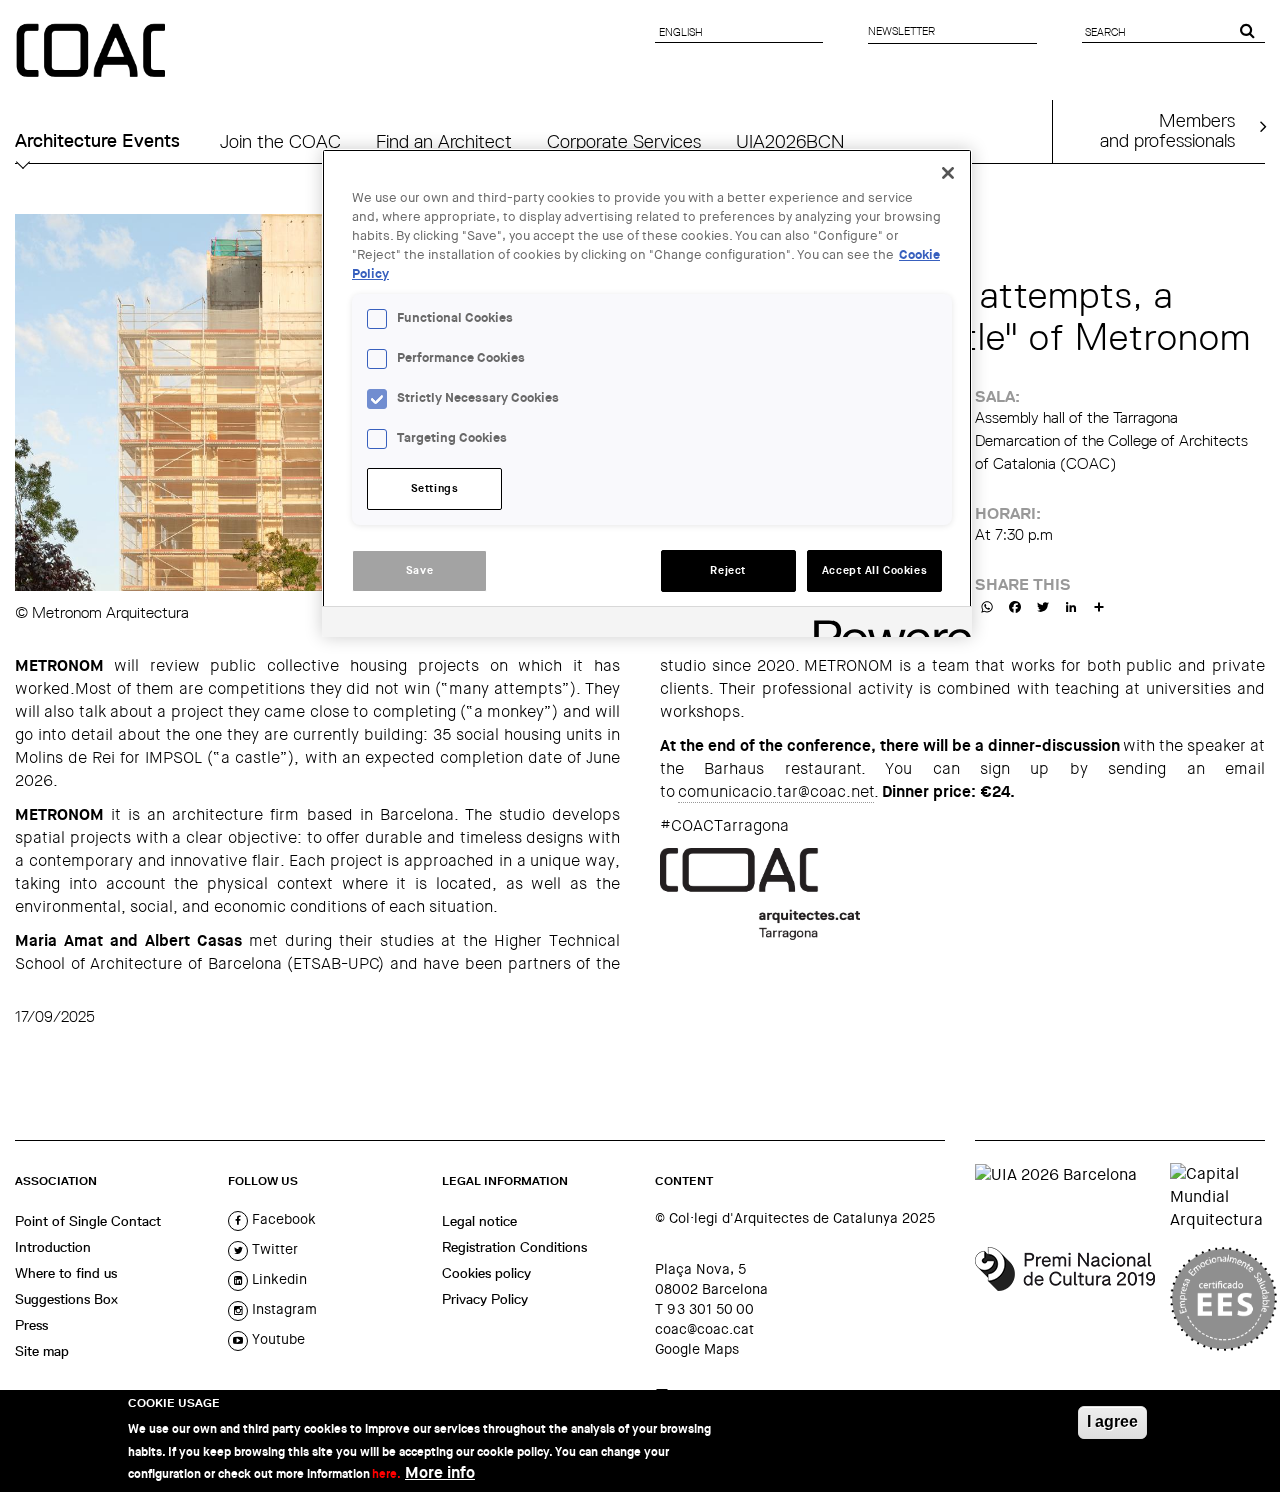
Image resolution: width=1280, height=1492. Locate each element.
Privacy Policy (485, 1299)
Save (419, 570)
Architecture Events (97, 141)
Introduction (53, 1247)
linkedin (277, 1279)
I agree (1112, 1421)
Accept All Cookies (874, 570)
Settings (435, 488)
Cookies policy (486, 1273)
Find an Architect (444, 141)
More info (440, 1472)
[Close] (948, 173)
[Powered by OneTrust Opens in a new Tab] (886, 624)
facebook (282, 1219)
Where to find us (66, 1273)
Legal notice (479, 1221)
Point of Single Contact (88, 1221)
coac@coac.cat (704, 1329)
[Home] (93, 52)
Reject (727, 570)
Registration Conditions (514, 1247)
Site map (42, 1351)
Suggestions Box (66, 1299)
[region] (647, 393)
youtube (276, 1339)
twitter (273, 1249)
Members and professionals (1167, 130)
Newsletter (901, 31)
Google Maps (697, 1349)
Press (31, 1325)
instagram (282, 1309)
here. (386, 1474)
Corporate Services (624, 141)
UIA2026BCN (790, 141)
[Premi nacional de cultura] (1065, 1299)
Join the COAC (280, 141)
